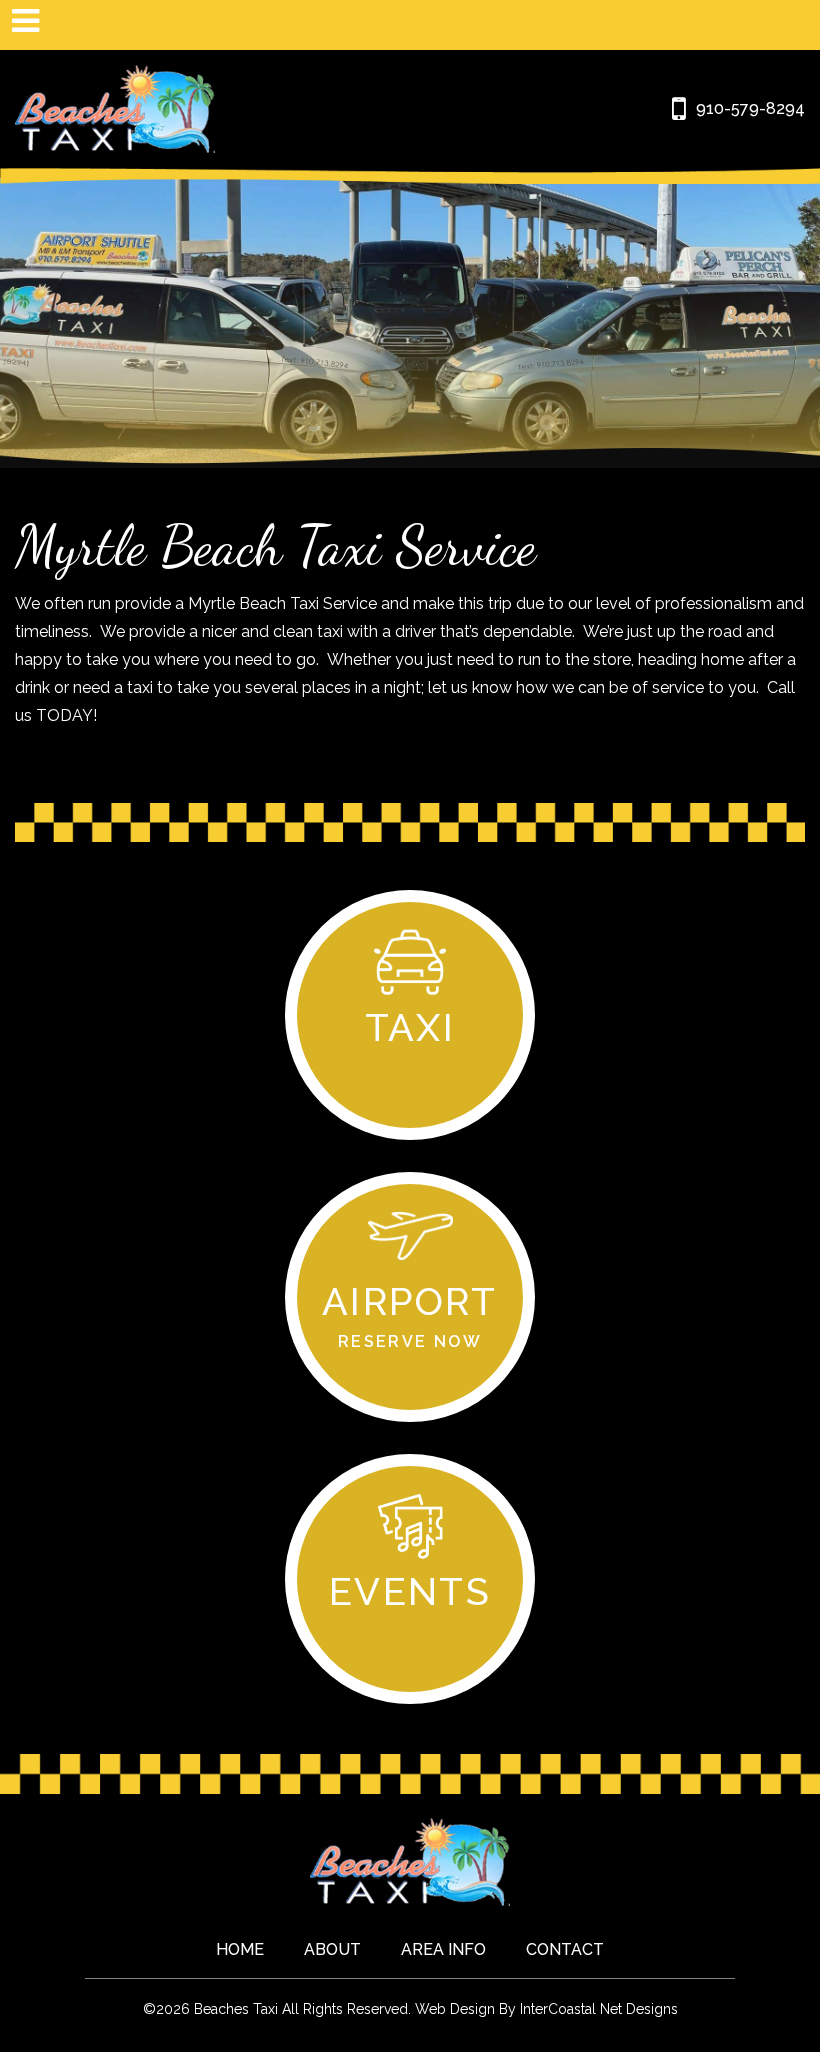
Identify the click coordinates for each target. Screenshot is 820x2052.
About (332, 1949)
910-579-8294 (750, 108)
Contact (565, 1949)
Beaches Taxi (115, 109)
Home (240, 1949)
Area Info (443, 1949)
